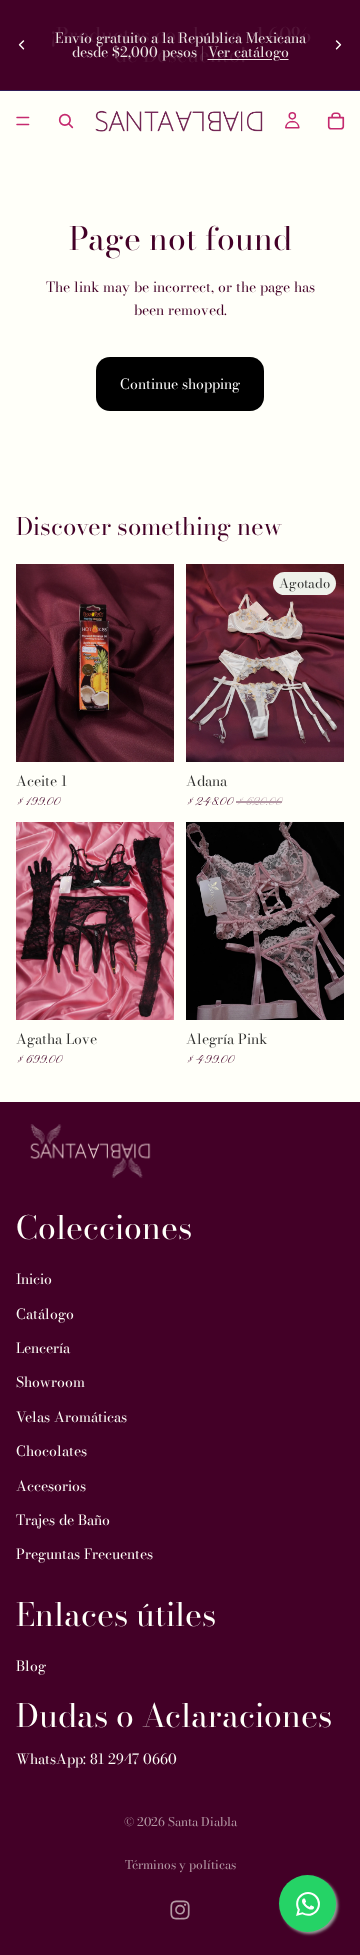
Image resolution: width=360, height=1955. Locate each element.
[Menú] (23, 121)
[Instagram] (180, 1910)
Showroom (50, 1383)
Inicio (34, 1280)
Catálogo (45, 1314)
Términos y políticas (180, 1864)
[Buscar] (66, 121)
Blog (31, 1667)
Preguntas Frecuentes (84, 1555)
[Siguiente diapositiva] (338, 45)
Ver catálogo (248, 52)
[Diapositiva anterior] (22, 45)
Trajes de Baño (63, 1520)
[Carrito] (336, 121)
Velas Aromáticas (71, 1417)
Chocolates (51, 1452)
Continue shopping (180, 384)
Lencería (43, 1348)
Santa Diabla (202, 1821)
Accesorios (51, 1486)
